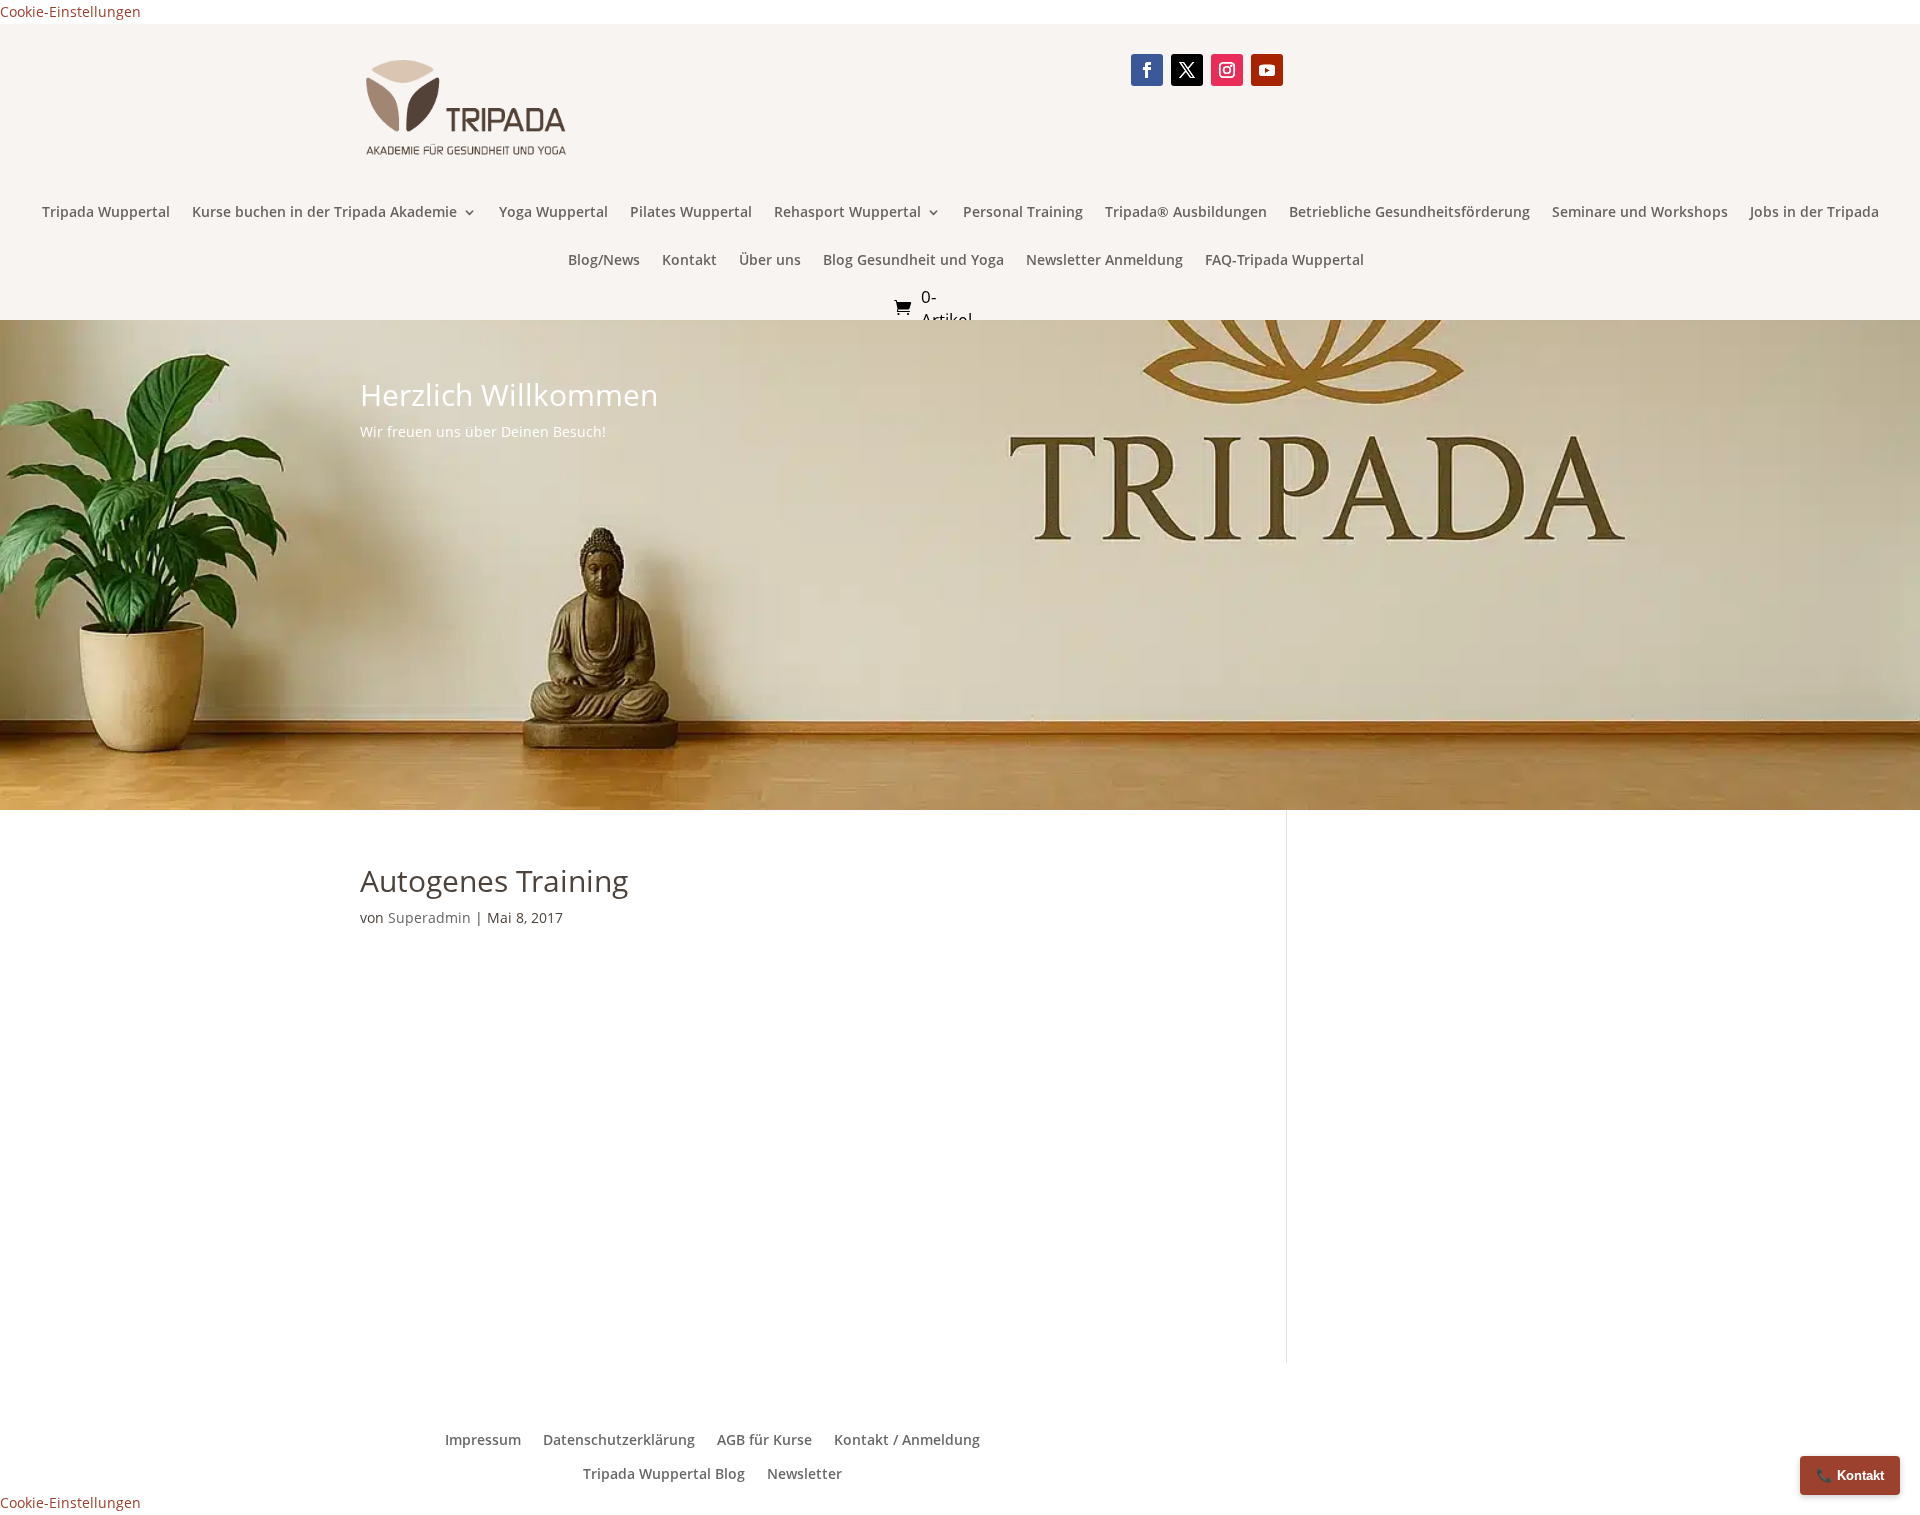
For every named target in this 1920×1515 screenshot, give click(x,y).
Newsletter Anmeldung (1104, 261)
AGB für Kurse (764, 1440)
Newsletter (804, 1474)
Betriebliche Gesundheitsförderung (1409, 213)
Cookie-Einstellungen (70, 11)
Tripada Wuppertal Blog (664, 1474)
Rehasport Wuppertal (847, 213)
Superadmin (429, 917)
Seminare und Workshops (1640, 213)
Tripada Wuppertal (106, 213)
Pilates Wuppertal (691, 213)
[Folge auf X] (1187, 70)
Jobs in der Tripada (1814, 213)
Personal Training (1023, 213)
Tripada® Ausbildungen (1186, 213)
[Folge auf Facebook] (1147, 70)
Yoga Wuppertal (553, 213)
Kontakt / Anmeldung (907, 1440)
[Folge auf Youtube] (1267, 70)
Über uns (770, 261)
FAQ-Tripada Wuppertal (1284, 261)
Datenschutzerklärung (619, 1440)
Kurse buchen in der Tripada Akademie (324, 213)
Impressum (483, 1440)
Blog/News (604, 261)
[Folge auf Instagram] (1227, 70)
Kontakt (689, 261)
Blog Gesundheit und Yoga (913, 261)
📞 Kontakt (1850, 1475)
